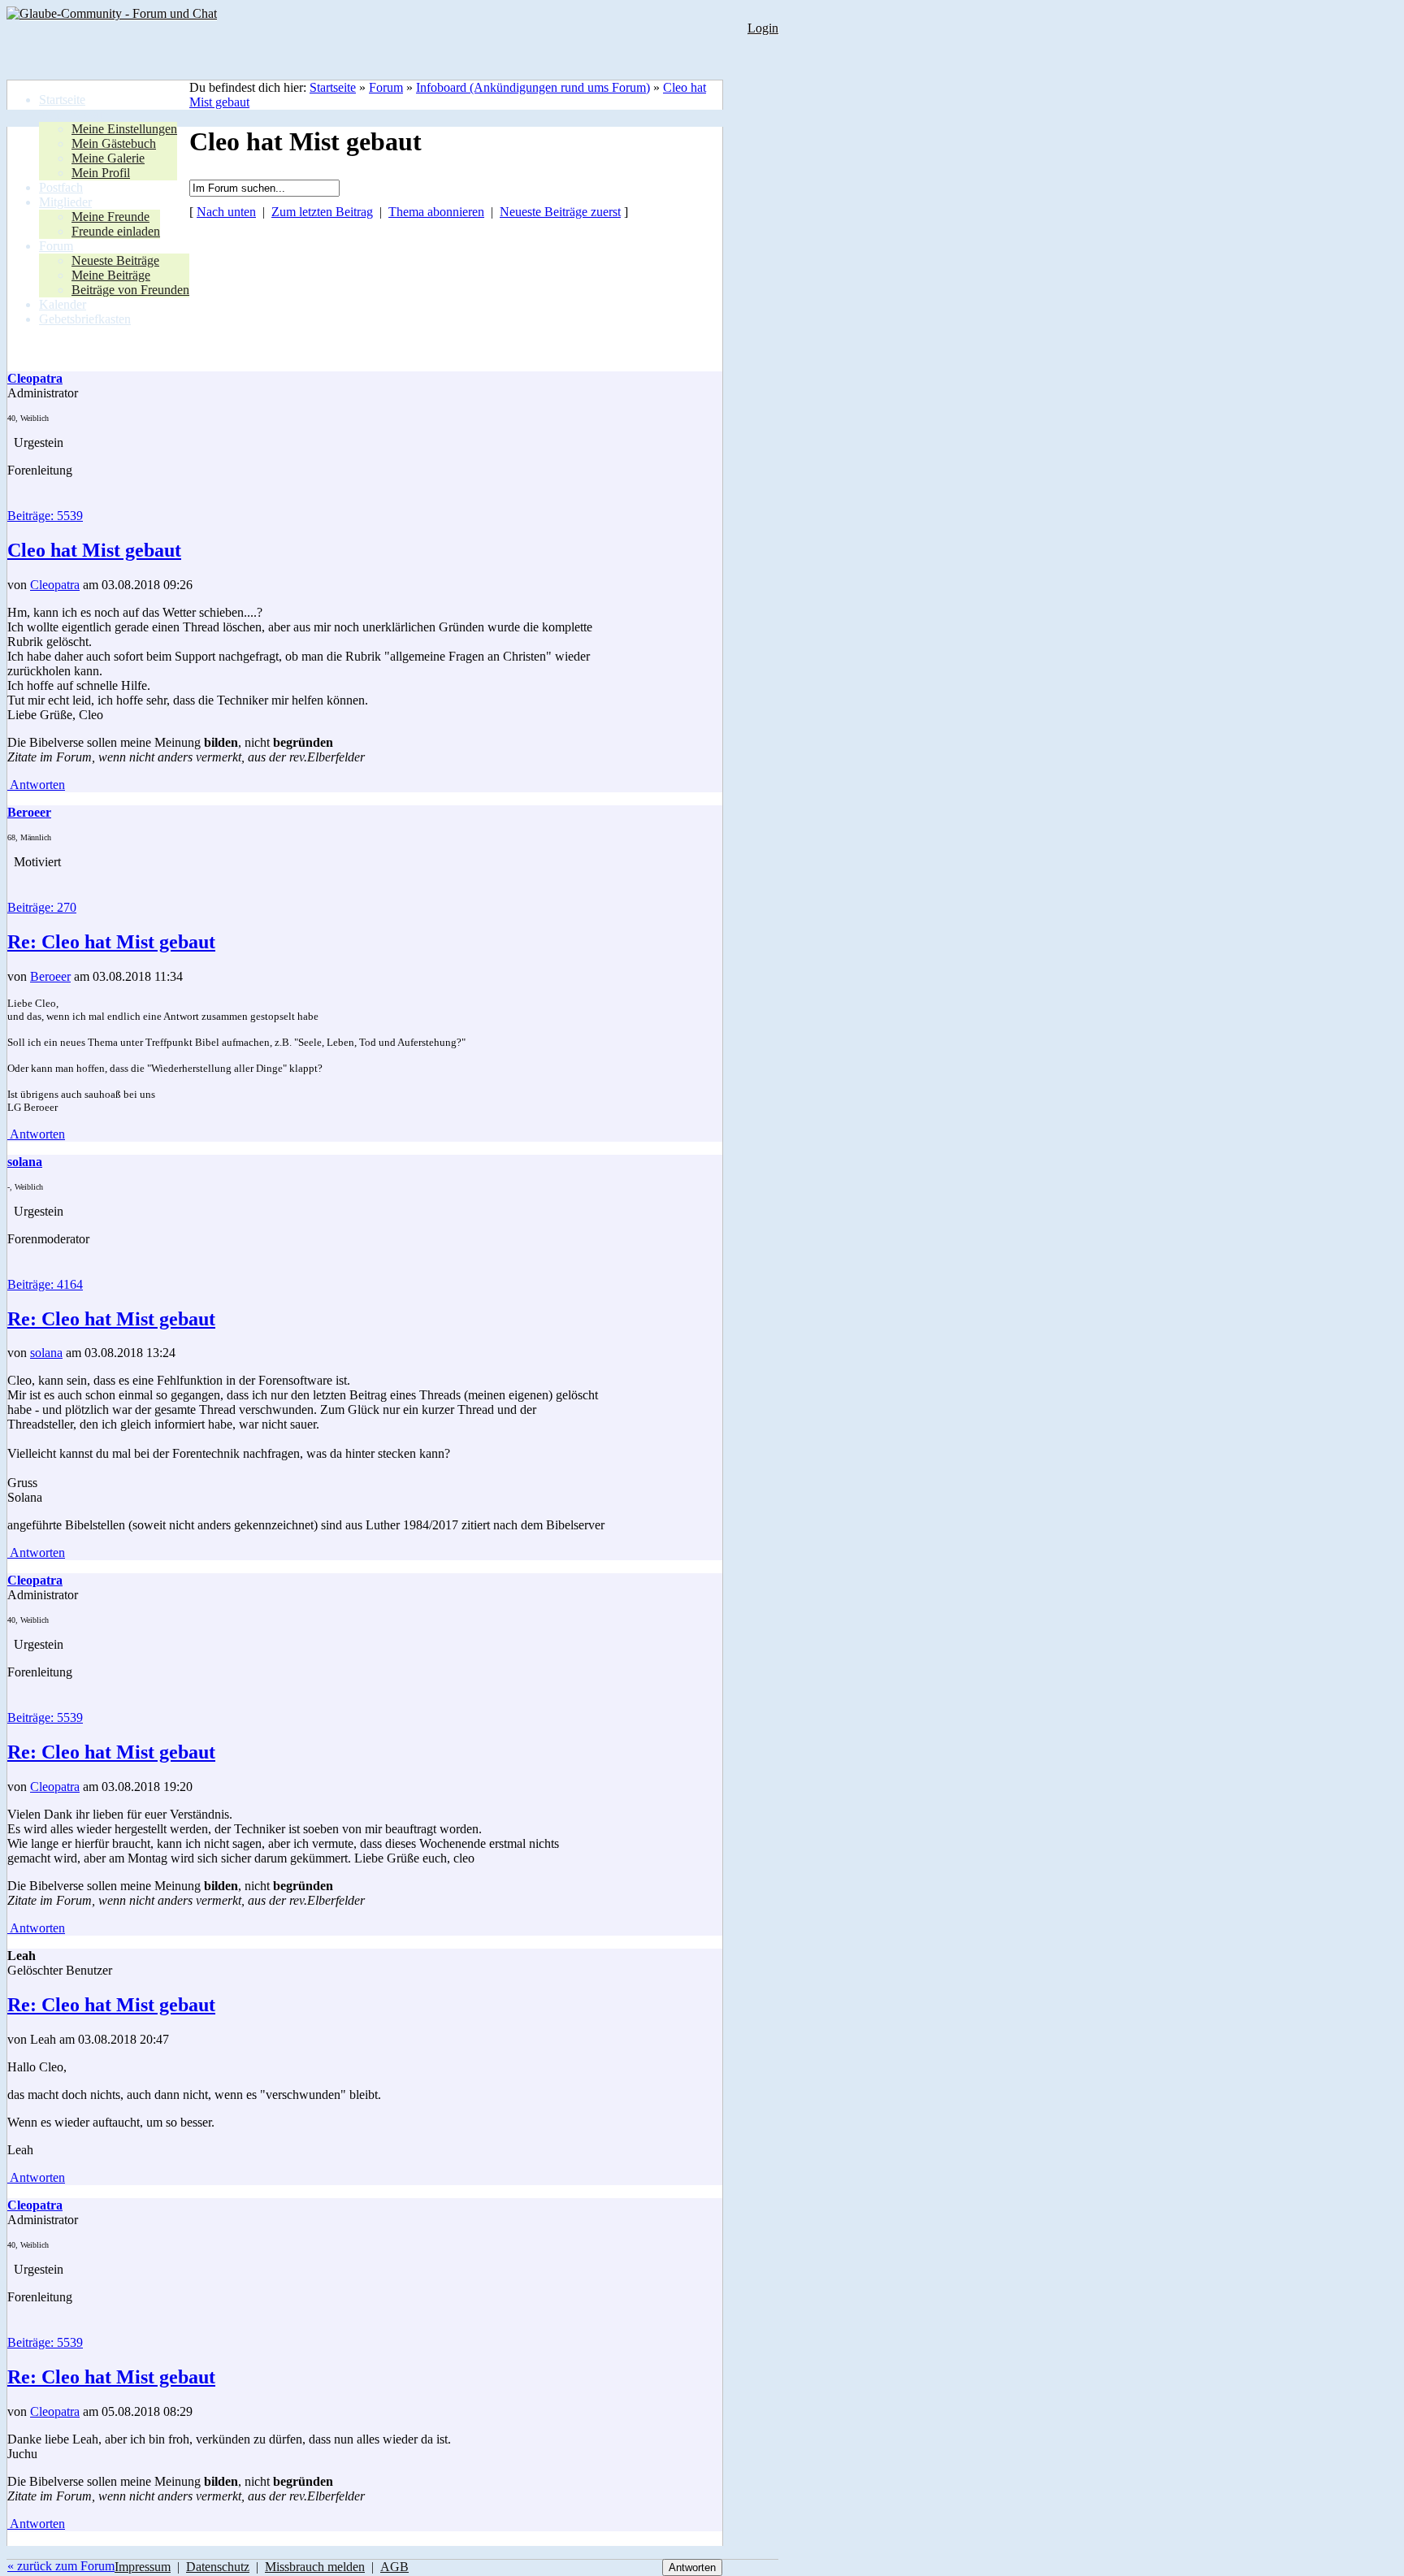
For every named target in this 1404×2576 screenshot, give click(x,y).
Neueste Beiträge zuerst (560, 212)
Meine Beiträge (111, 275)
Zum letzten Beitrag (322, 212)
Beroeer (50, 976)
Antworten (36, 785)
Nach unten (226, 212)
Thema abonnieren (436, 212)
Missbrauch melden (315, 2567)
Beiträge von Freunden (130, 290)
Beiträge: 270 (42, 907)
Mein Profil (101, 173)
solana (46, 1353)
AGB (394, 2567)
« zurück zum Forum (61, 2566)
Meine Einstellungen (124, 129)
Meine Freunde (110, 217)
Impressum (143, 2567)
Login (763, 28)
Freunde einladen (116, 231)
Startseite (333, 87)
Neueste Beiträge (115, 260)
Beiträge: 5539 (45, 516)
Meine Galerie (108, 158)
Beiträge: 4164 (45, 1284)
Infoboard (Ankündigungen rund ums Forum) (533, 87)
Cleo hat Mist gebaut (94, 550)
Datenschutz (218, 2567)
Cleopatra (55, 585)
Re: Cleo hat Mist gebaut (111, 942)
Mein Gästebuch (114, 143)
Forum (386, 87)
